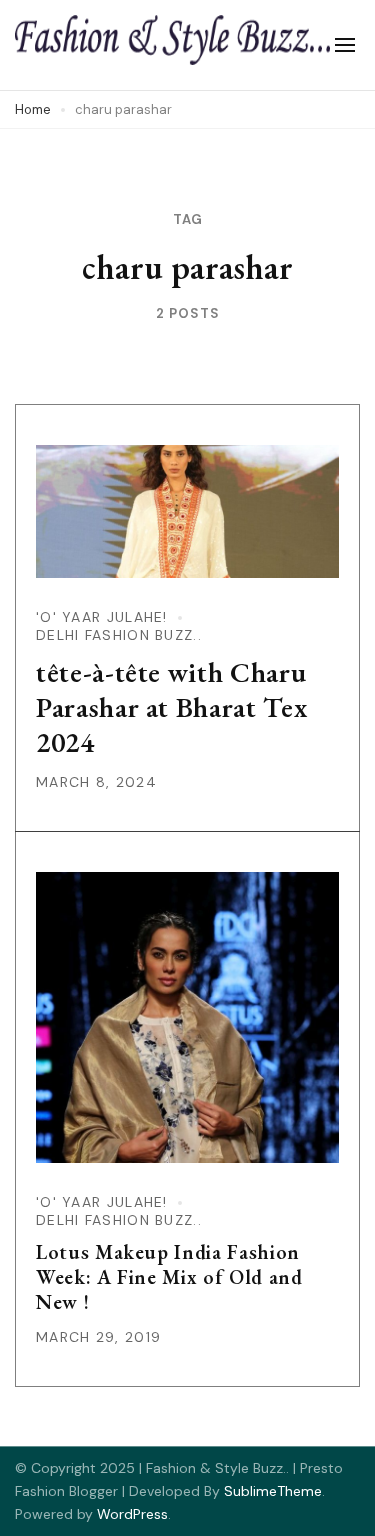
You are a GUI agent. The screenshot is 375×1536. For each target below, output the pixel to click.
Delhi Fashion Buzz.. (119, 635)
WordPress (132, 1514)
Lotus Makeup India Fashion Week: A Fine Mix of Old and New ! (169, 1277)
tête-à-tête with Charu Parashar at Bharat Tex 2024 (171, 707)
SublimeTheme (273, 1491)
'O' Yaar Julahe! (102, 617)
